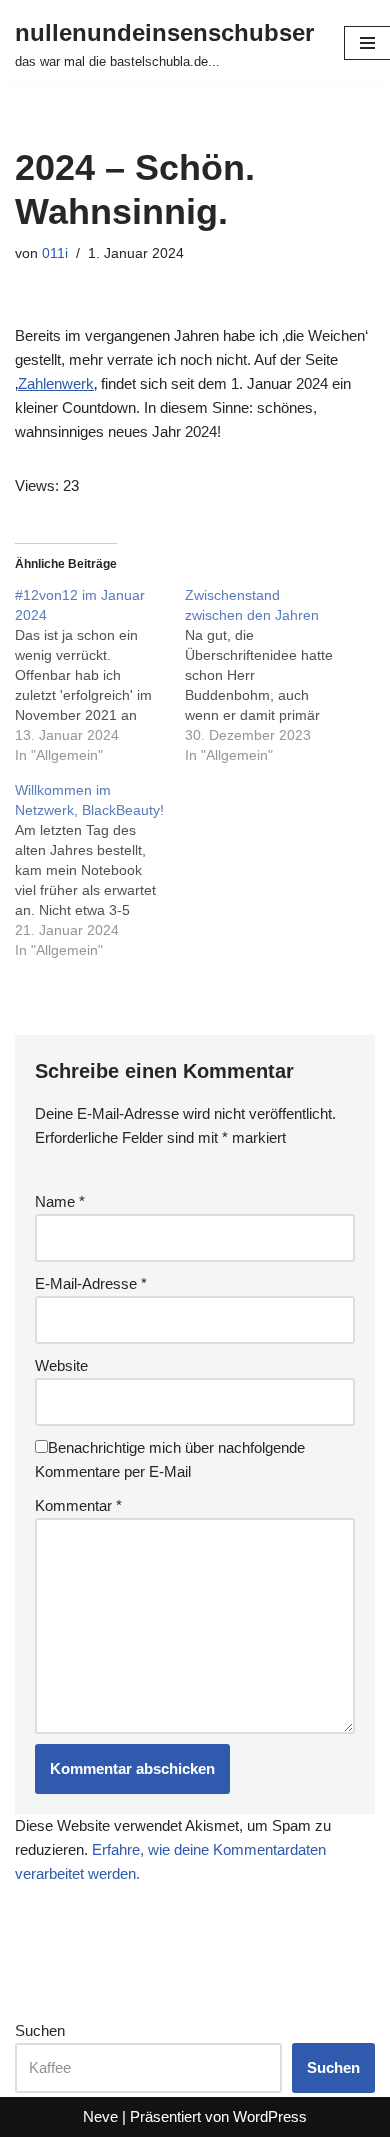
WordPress (270, 2116)
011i (55, 253)
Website (61, 1365)
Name (60, 1201)
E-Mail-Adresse (91, 1283)
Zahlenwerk (56, 383)
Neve (100, 2116)
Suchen (40, 2030)
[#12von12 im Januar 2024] (100, 675)
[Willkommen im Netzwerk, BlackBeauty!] (100, 870)
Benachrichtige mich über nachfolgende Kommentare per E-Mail (170, 1459)
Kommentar (78, 1505)
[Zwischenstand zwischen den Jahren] (270, 675)
